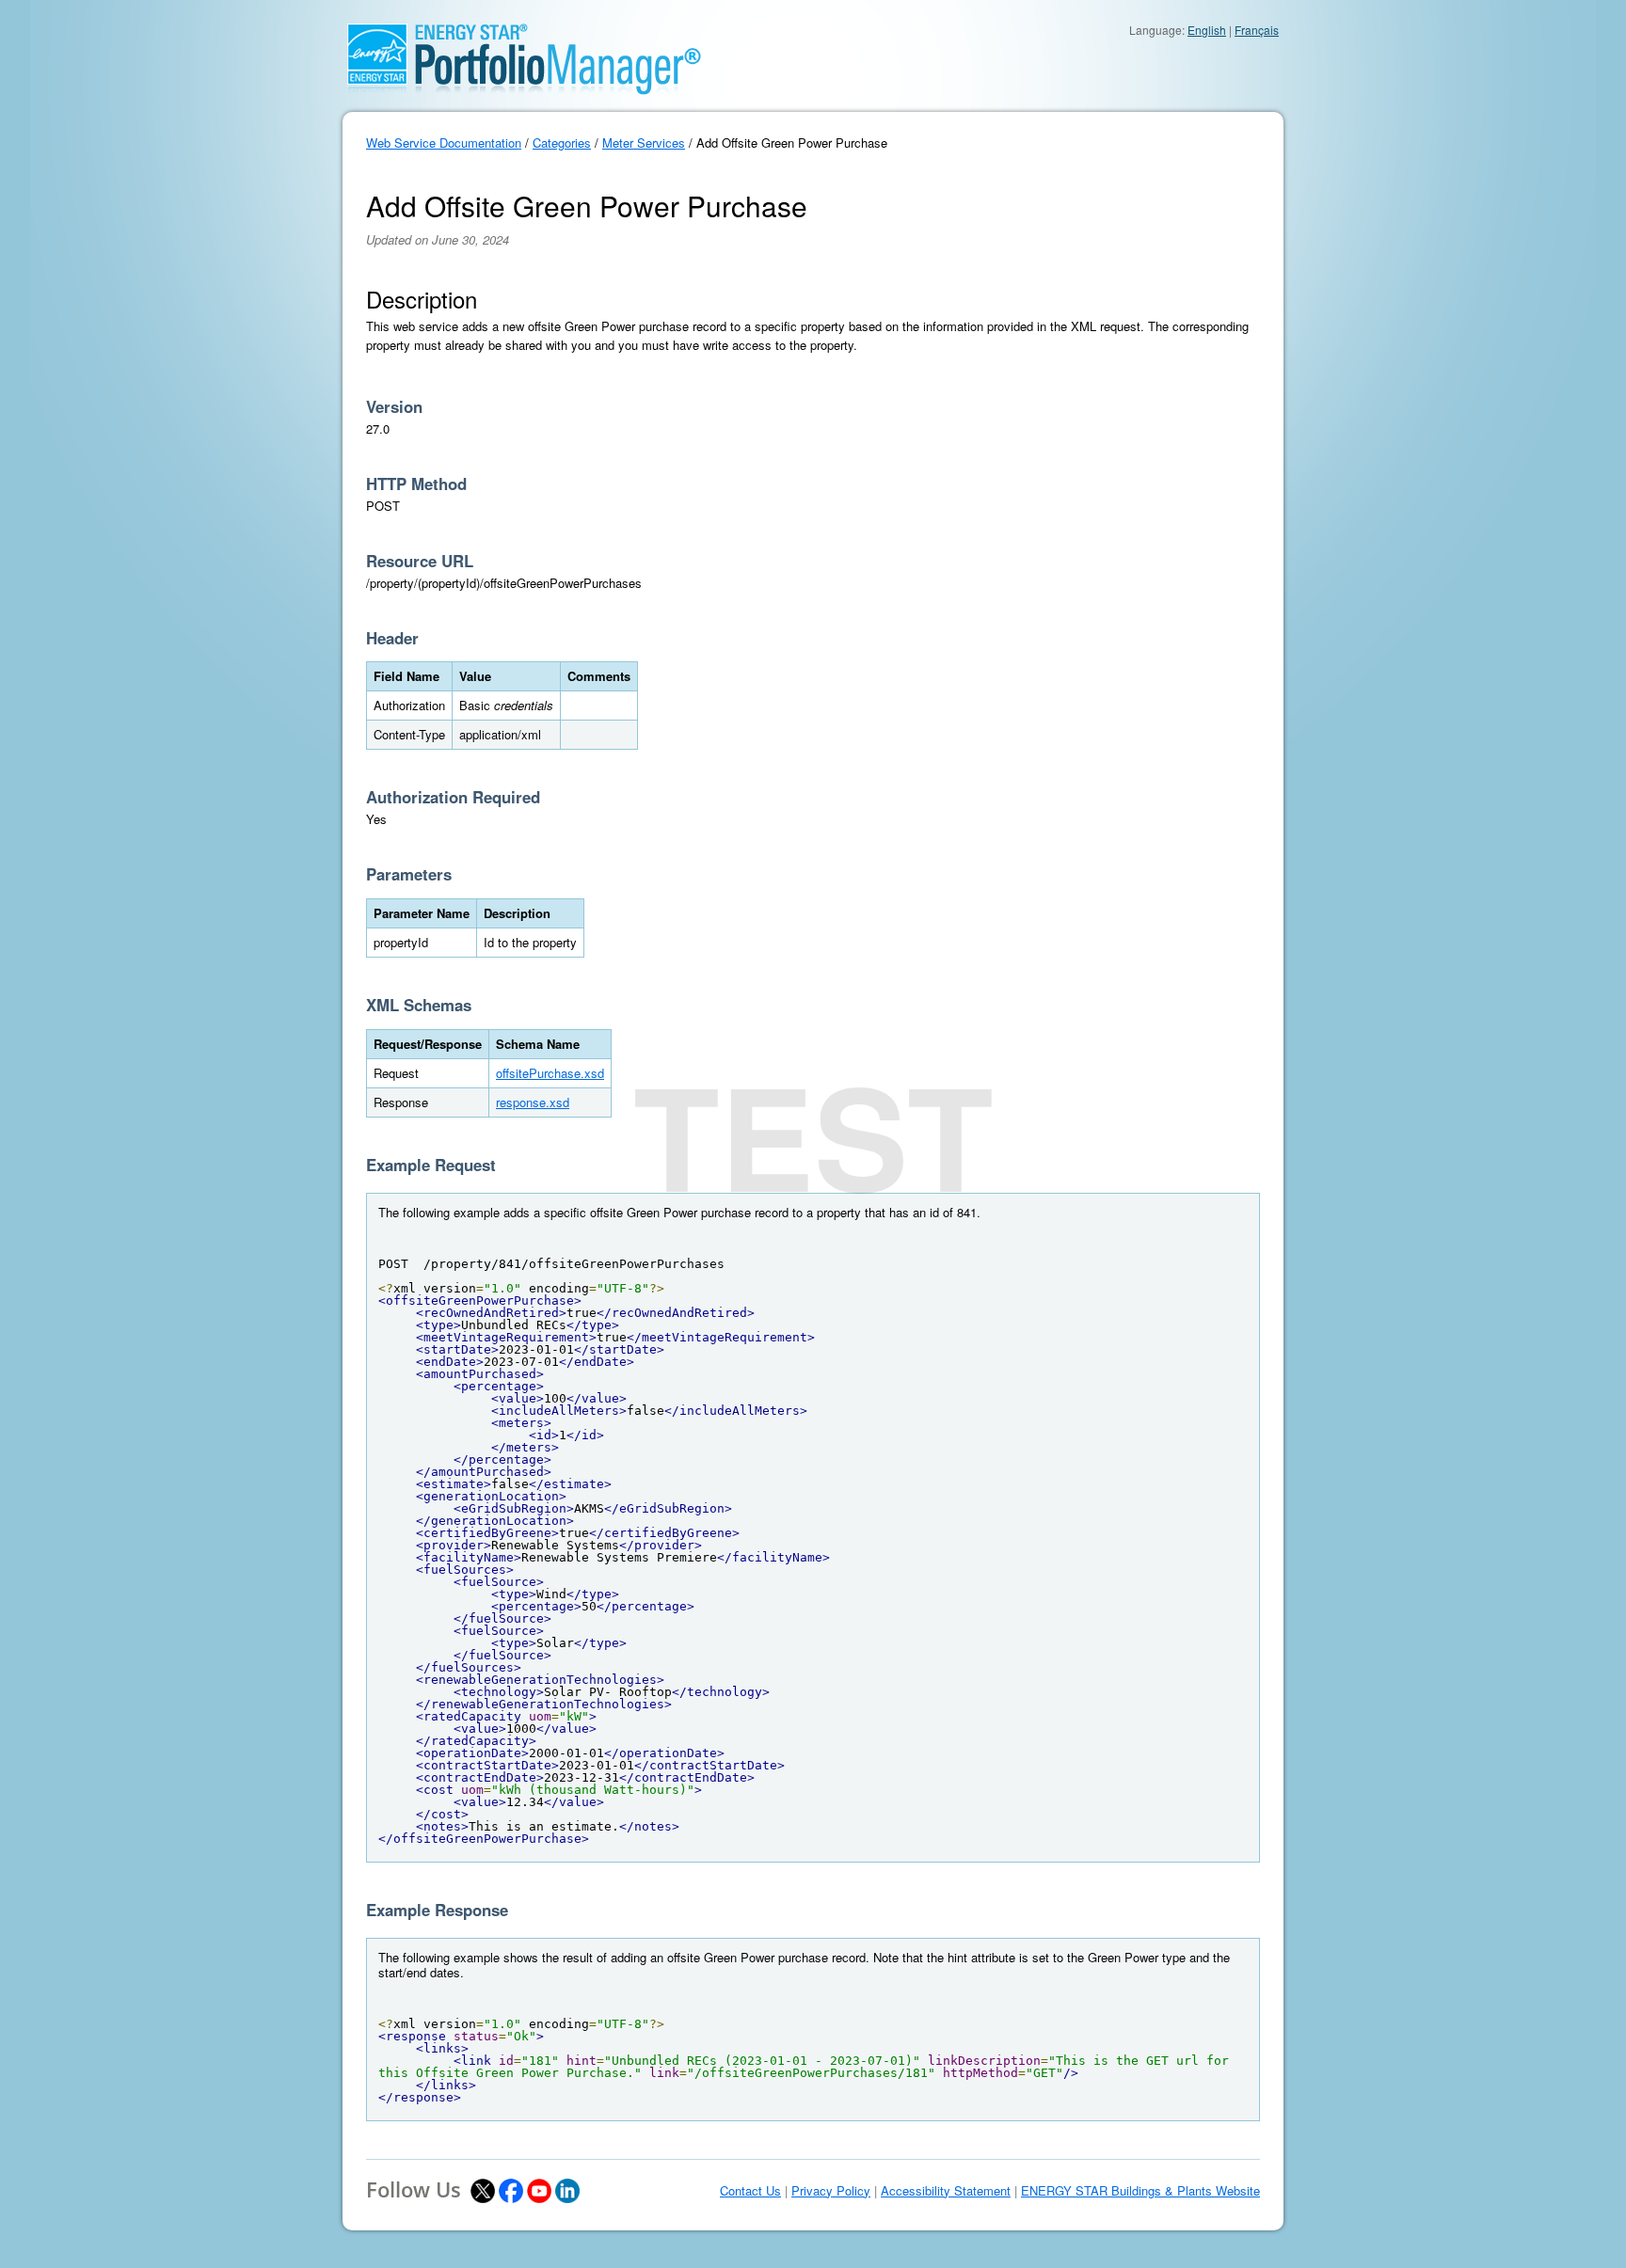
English (1207, 30)
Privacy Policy (831, 2191)
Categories (562, 143)
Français (1257, 30)
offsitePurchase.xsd (550, 1073)
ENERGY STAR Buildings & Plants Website (1140, 2191)
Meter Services (644, 143)
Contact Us (750, 2191)
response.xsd (533, 1102)
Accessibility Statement (946, 2191)
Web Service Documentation (444, 143)
